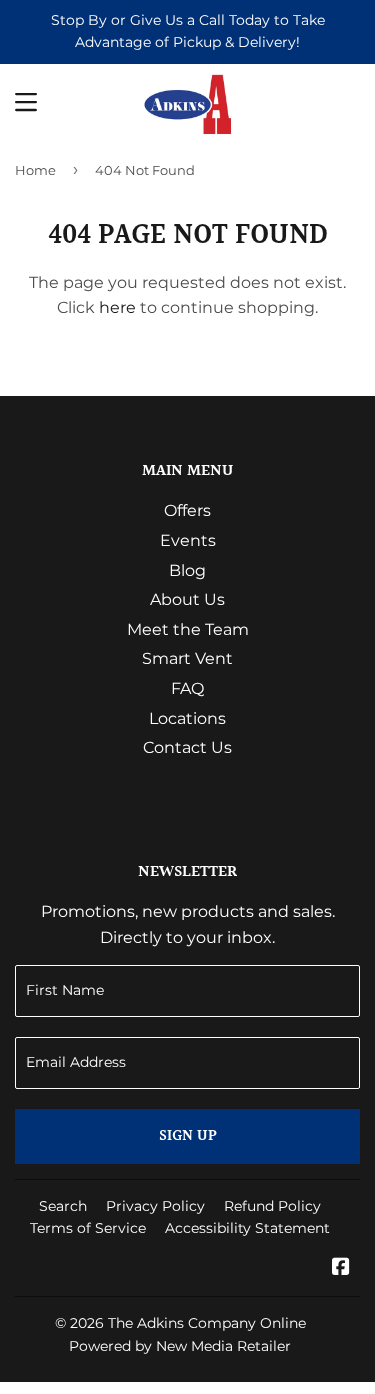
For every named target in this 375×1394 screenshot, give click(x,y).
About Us (187, 599)
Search (63, 1206)
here (117, 307)
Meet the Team (188, 629)
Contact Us (187, 747)
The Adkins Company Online (207, 1323)
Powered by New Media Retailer (180, 1346)
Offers (187, 510)
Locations (187, 718)
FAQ (187, 688)
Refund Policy (272, 1206)
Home (35, 170)
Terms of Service (88, 1228)
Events (188, 540)
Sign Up (188, 1136)
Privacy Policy (155, 1206)
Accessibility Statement (247, 1228)
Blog (187, 570)
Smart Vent (187, 658)
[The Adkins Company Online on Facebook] (341, 1268)
